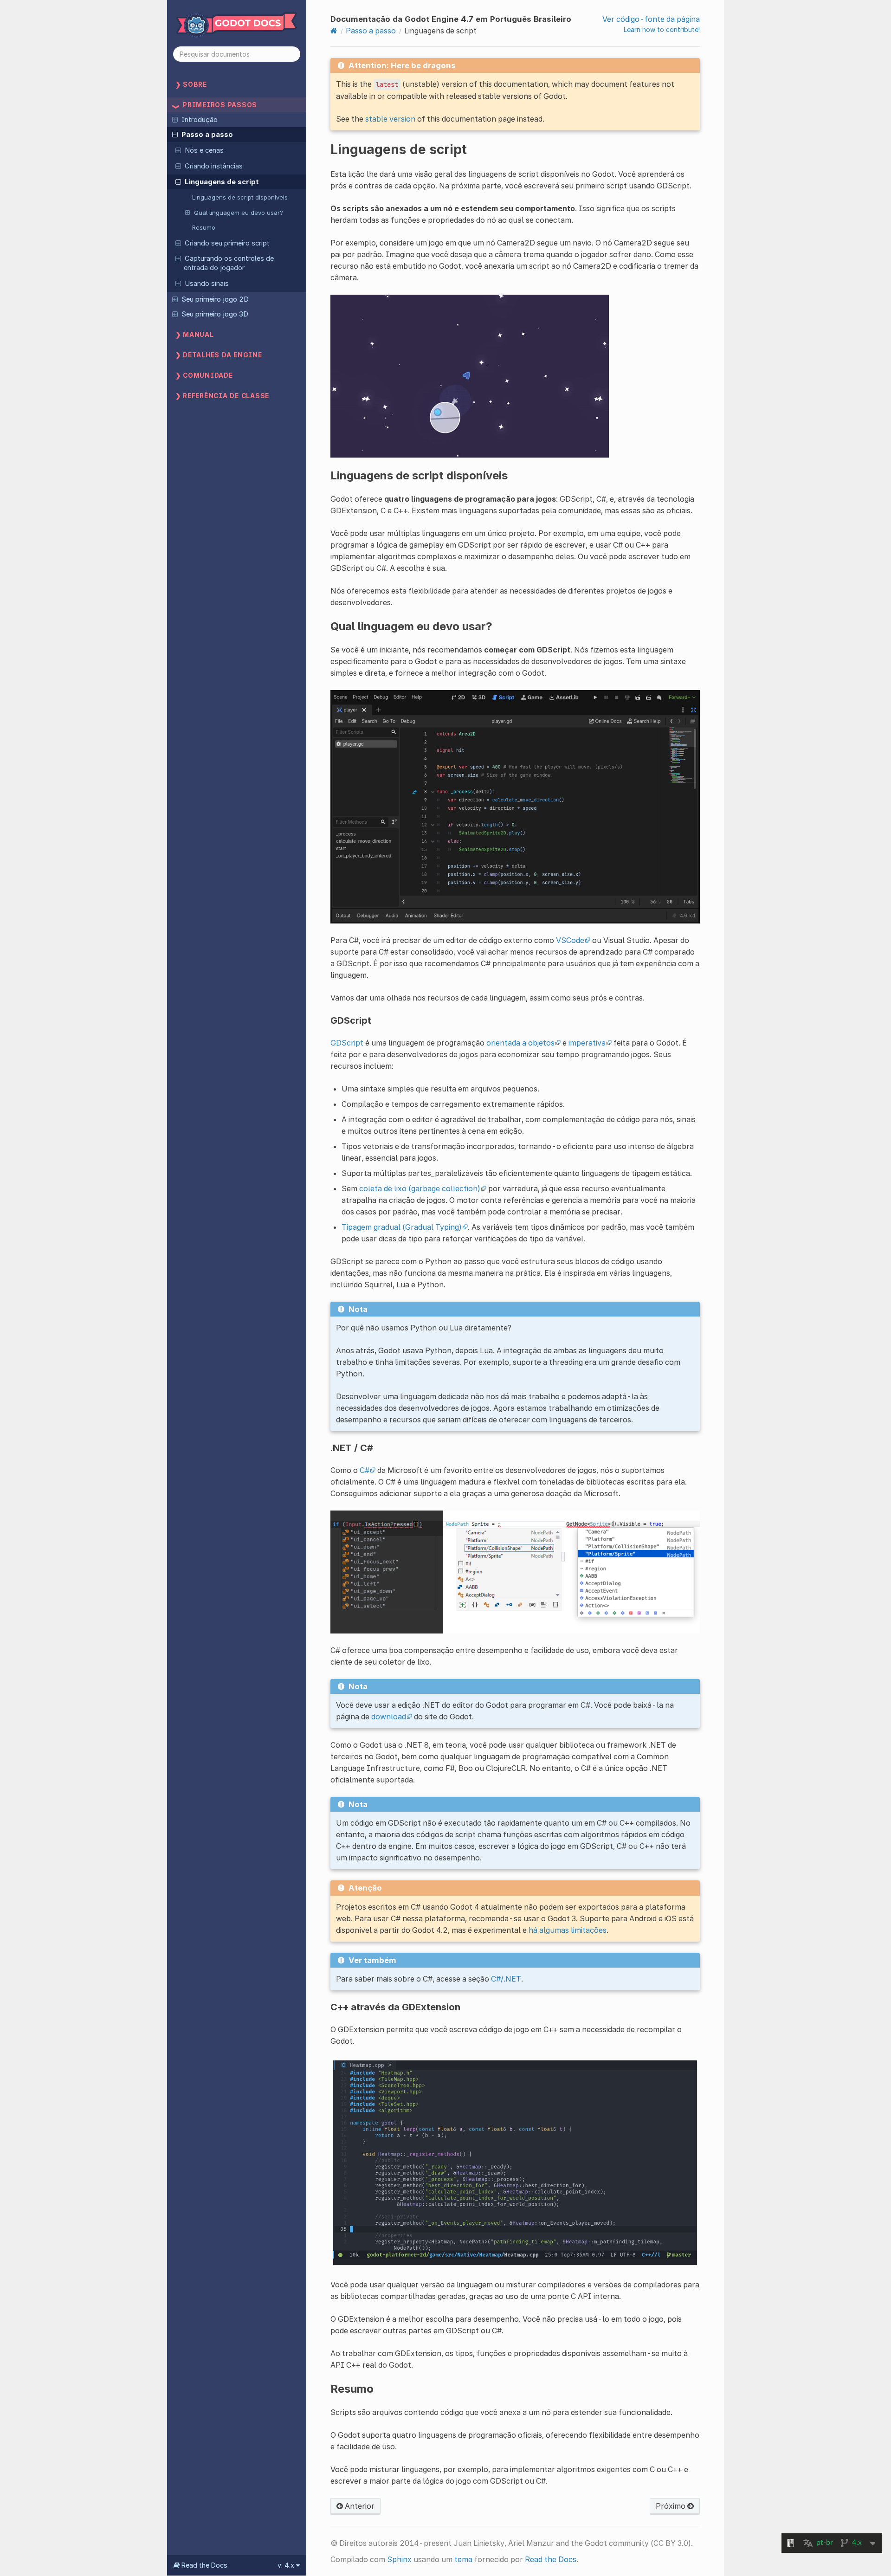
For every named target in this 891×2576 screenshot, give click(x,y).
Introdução (200, 120)
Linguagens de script (222, 182)
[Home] (334, 31)
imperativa (587, 1043)
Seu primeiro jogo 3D (215, 314)
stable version (390, 119)
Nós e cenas (204, 150)
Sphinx (399, 2559)
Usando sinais (207, 284)
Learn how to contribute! (662, 29)
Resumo (204, 227)
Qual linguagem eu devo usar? (239, 213)
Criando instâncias (214, 166)
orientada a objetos (520, 1043)
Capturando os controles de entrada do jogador (229, 263)
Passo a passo (207, 135)
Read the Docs (551, 2559)
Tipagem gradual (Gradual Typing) (402, 1227)
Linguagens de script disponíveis (240, 197)
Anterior (359, 2506)
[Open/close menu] (175, 119)
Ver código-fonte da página (651, 19)
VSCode (570, 940)
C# (365, 1470)
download (389, 1717)
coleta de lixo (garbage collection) (420, 1188)
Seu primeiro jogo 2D (215, 299)
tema (463, 2559)
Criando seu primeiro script (227, 243)
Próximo (671, 2506)
